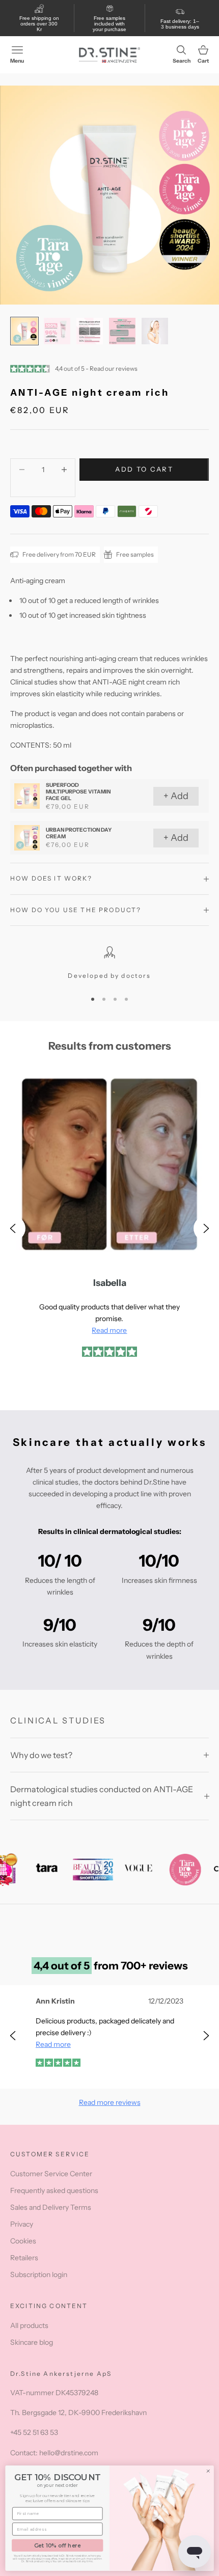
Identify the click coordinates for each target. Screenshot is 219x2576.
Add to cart (144, 469)
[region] (109, 964)
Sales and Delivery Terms (51, 2207)
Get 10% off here (58, 2545)
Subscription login (39, 2274)
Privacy (22, 2224)
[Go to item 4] (122, 331)
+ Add (176, 796)
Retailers (24, 2258)
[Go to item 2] (57, 331)
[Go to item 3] (90, 331)
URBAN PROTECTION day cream (79, 833)
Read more (109, 1330)
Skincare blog (32, 2342)
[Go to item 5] (155, 331)
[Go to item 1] (24, 331)
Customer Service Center (51, 2174)
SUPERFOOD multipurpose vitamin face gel (78, 792)
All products (29, 2325)
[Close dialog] (208, 2471)
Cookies (23, 2241)
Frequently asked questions (54, 2190)
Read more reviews (110, 2102)
